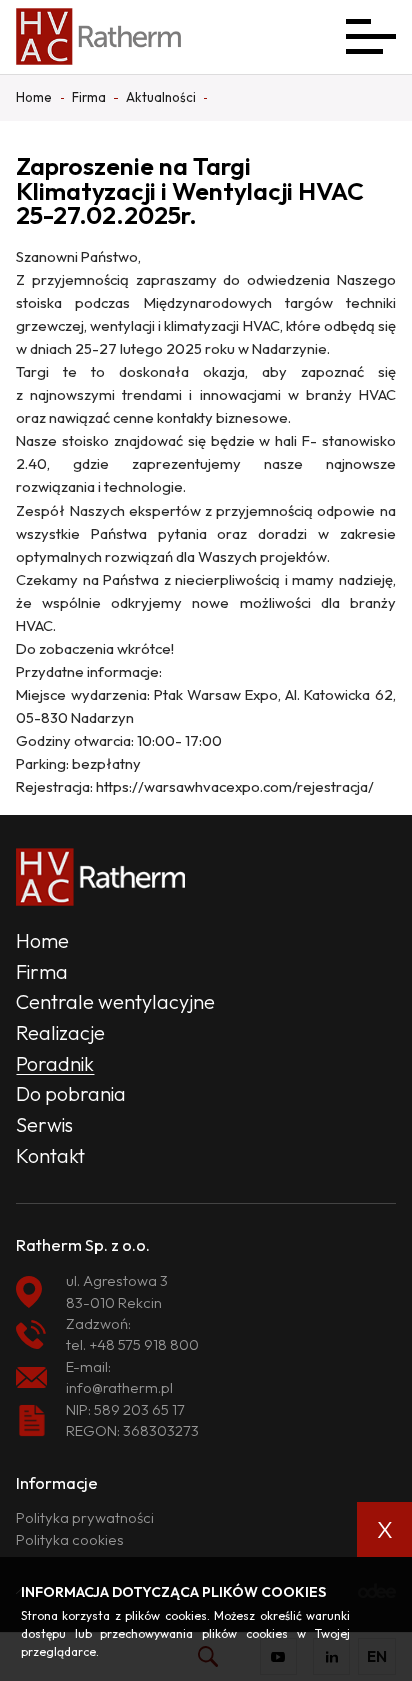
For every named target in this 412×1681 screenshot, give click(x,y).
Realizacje (60, 1032)
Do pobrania (71, 1093)
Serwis (44, 1124)
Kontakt (50, 1155)
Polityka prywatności (85, 1517)
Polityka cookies (70, 1539)
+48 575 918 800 (144, 1344)
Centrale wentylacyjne (115, 1001)
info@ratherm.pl (119, 1387)
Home (42, 940)
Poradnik (55, 1063)
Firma (42, 971)
